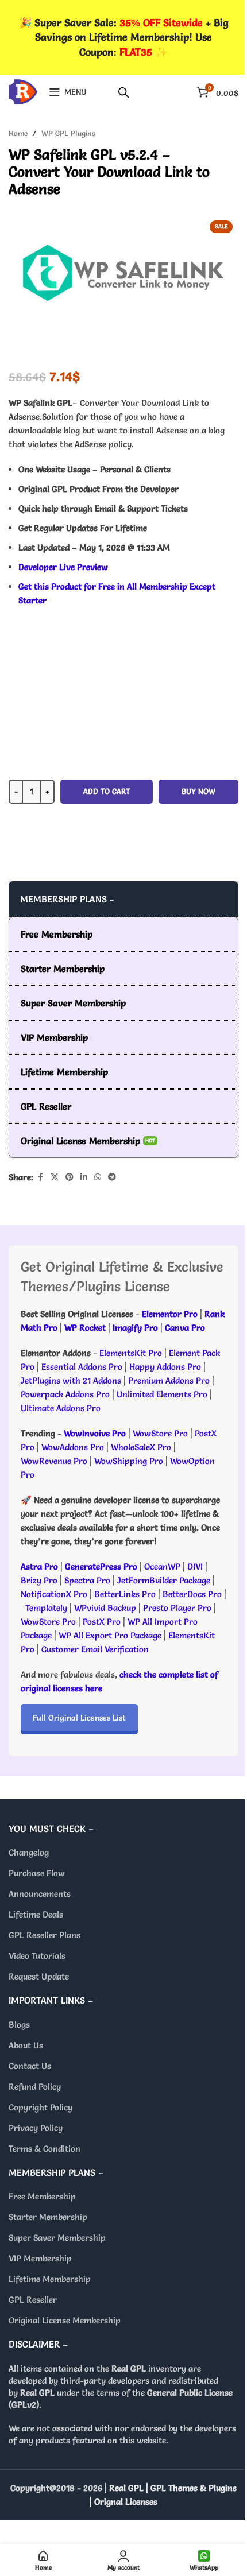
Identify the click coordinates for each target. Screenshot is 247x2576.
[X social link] (55, 1177)
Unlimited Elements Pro (162, 1394)
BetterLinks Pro (125, 1594)
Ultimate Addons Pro (61, 1408)
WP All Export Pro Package (110, 1635)
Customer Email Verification (95, 1649)
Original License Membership (65, 2320)
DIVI (196, 1566)
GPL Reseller (33, 2300)
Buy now (198, 791)
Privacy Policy (36, 2128)
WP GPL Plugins (68, 133)
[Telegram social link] (112, 1177)
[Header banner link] (123, 37)
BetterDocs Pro (192, 1594)
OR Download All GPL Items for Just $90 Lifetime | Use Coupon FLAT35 (123, 858)
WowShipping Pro (129, 1461)
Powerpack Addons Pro (65, 1394)
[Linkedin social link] (84, 1177)
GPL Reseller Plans (45, 1935)
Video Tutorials (37, 1956)
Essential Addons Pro (82, 1367)
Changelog (29, 1852)
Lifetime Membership (50, 2279)
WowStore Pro (160, 1433)
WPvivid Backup (106, 1608)
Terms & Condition (45, 2149)
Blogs (19, 2025)
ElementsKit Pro (131, 1353)
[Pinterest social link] (70, 1177)
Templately (46, 1608)
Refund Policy (35, 2087)
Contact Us (30, 2066)
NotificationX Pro (54, 1594)
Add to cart (107, 791)
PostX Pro (102, 1622)
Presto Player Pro (177, 1608)
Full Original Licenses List (79, 1718)
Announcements (40, 1894)
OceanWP (163, 1566)
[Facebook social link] (40, 1177)
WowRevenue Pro (54, 1461)
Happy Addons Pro (165, 1367)
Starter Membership (48, 2217)
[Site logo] (23, 89)
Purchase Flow (37, 1873)
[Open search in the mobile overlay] (123, 92)
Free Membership (42, 2196)
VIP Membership (40, 2258)
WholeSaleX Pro (141, 1447)
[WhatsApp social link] (98, 1177)
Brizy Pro (39, 1580)
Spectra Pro (87, 1580)
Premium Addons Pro (169, 1380)
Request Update (39, 1976)
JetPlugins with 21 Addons (71, 1380)
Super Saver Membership (57, 2238)
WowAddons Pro (73, 1447)
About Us (26, 2045)
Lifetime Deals (36, 1914)
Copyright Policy (40, 2107)
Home (18, 133)
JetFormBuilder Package (164, 1580)
